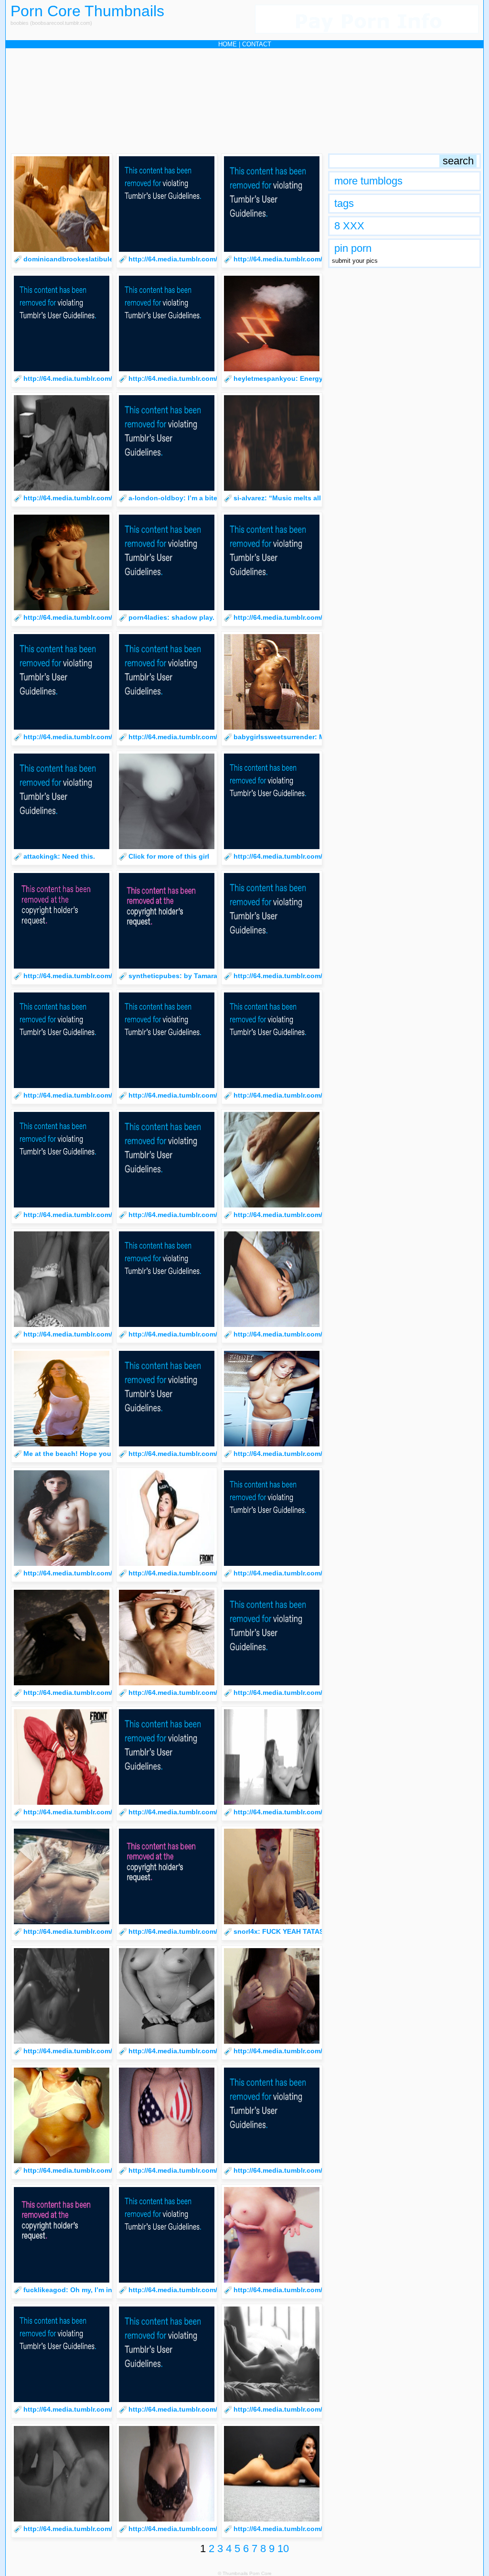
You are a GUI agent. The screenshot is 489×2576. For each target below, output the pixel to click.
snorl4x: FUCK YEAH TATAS (279, 1931)
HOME (228, 44)
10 (283, 2549)
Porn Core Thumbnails (87, 11)
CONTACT (257, 44)
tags (344, 203)
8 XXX (349, 226)
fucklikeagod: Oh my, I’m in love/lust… (86, 2290)
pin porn (353, 248)
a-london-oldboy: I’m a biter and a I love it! (198, 498)
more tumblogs (368, 181)
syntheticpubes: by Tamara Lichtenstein (194, 976)
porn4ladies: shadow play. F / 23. (182, 617)
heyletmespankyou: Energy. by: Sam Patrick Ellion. (316, 378)
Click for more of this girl (169, 856)
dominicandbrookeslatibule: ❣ (73, 259)
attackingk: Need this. (59, 856)
